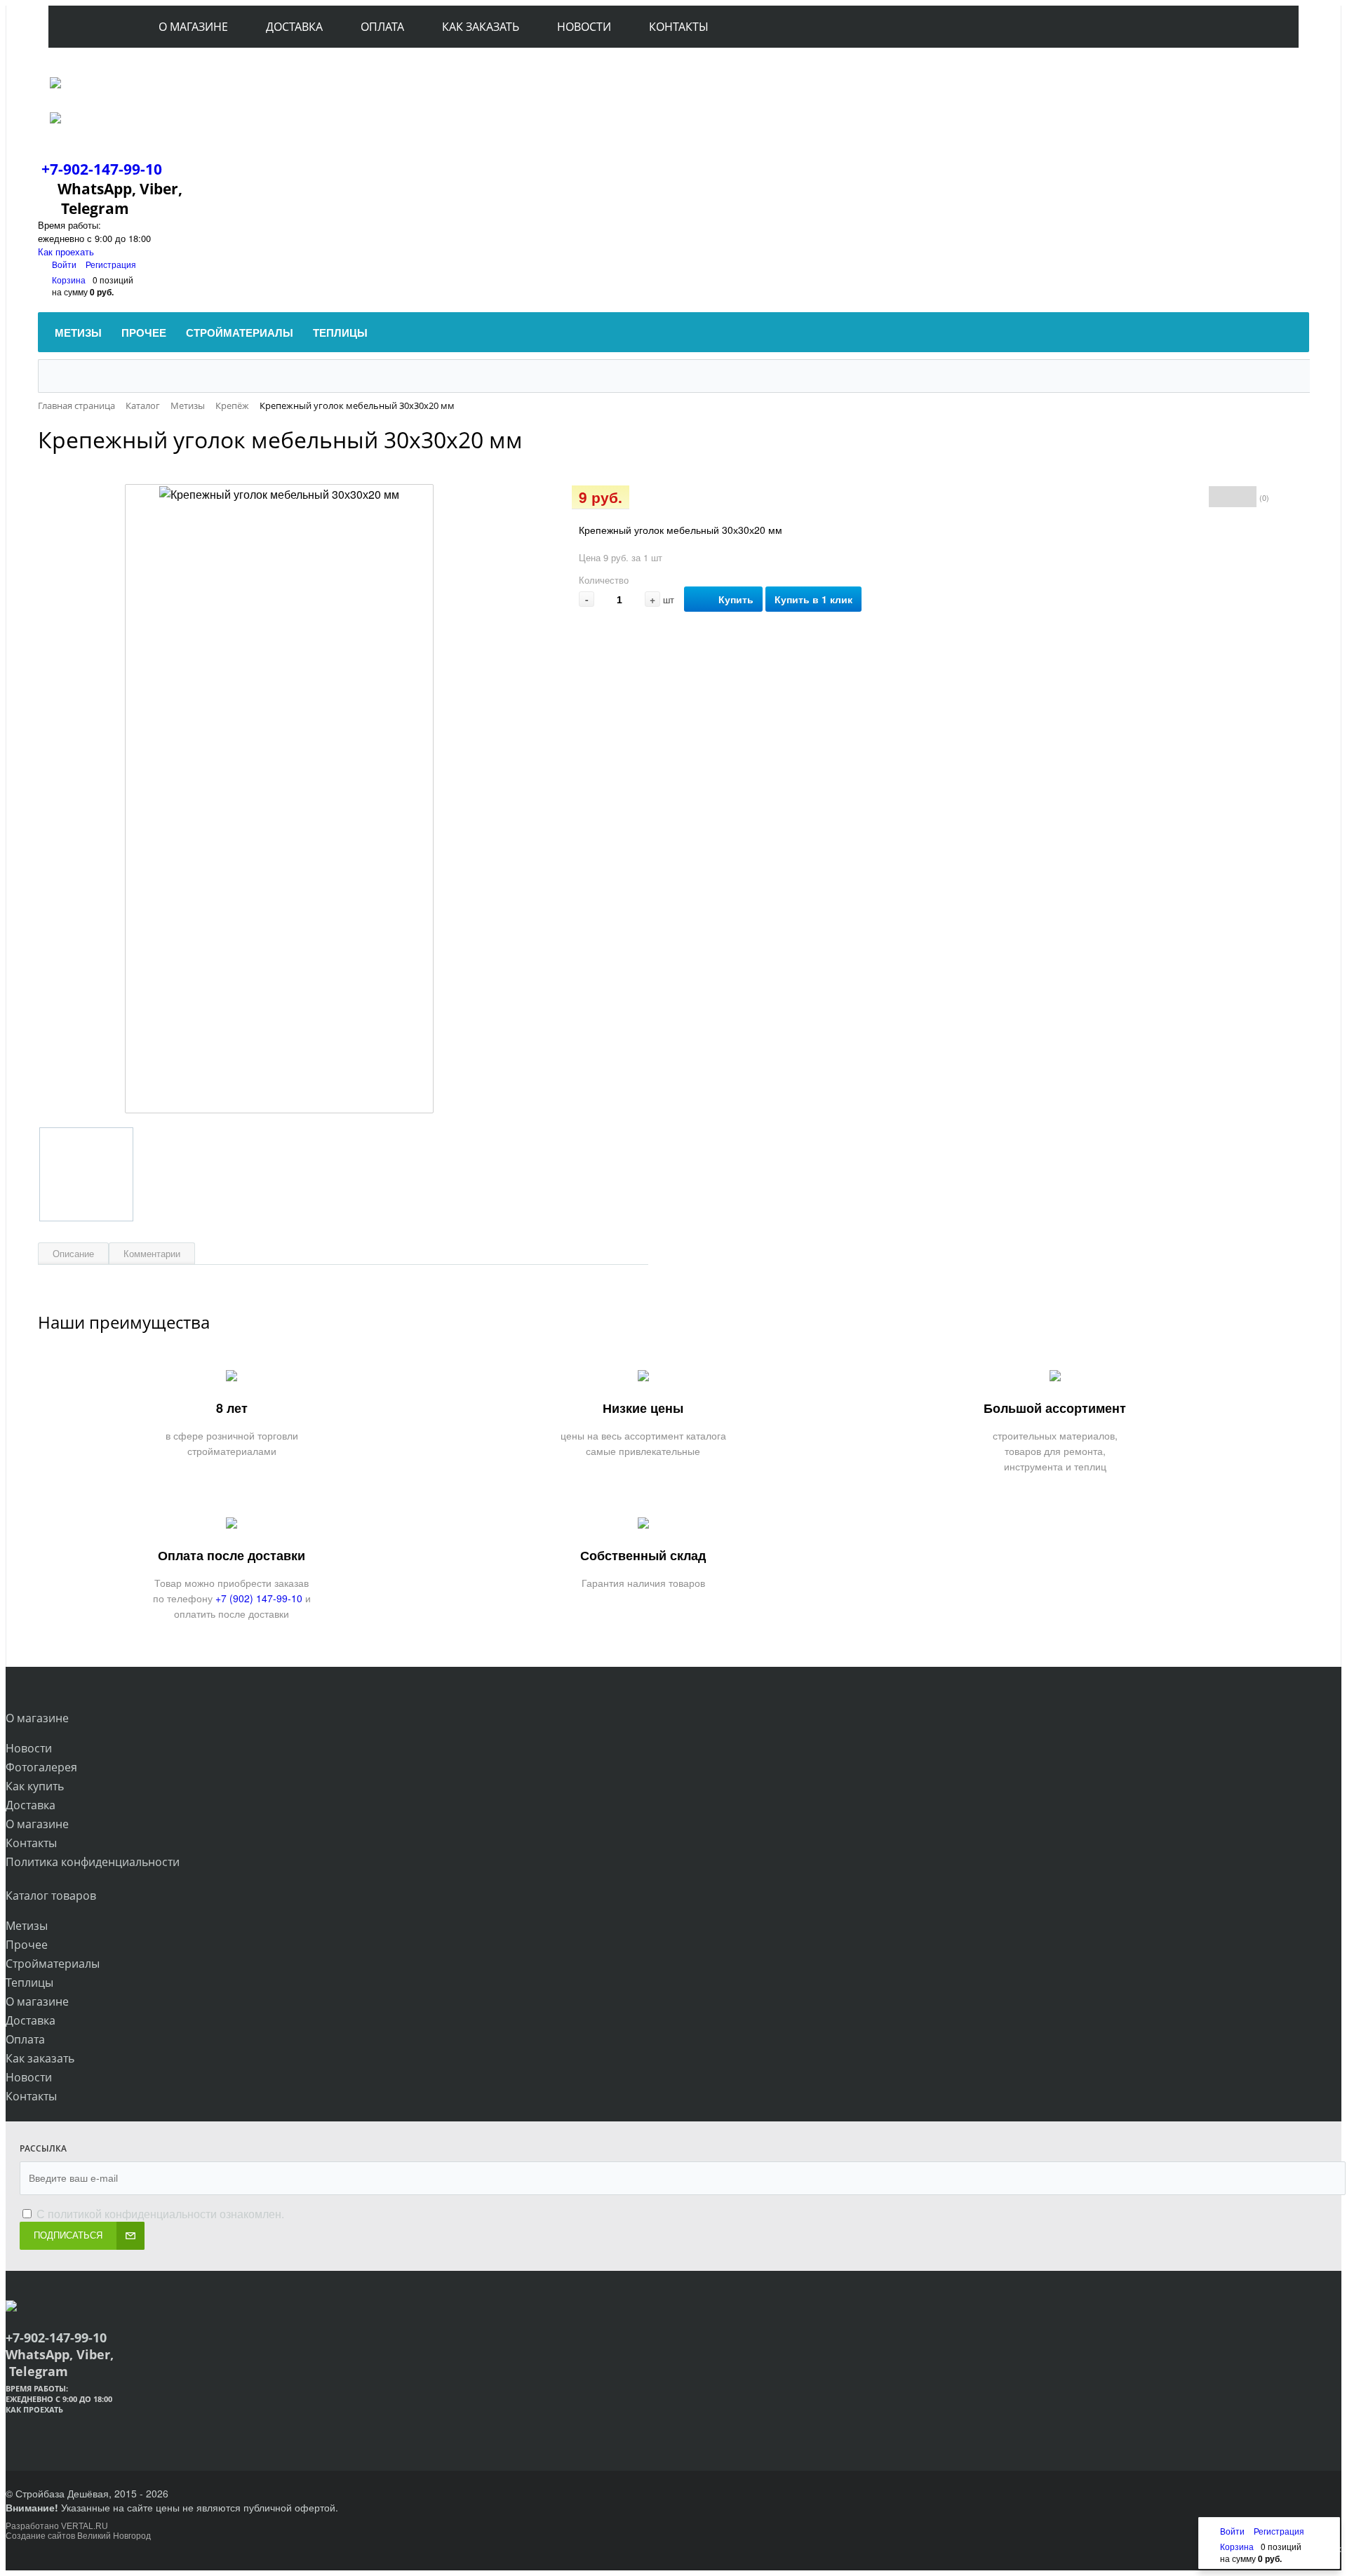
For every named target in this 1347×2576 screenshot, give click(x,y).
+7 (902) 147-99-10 (259, 1598)
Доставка (31, 1805)
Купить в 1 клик (813, 599)
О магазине (37, 1824)
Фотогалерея (41, 1767)
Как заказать (40, 2058)
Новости (29, 1748)
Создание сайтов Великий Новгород (78, 2536)
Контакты (31, 1843)
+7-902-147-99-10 (102, 169)
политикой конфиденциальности (132, 2214)
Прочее (27, 1945)
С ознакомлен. (159, 2214)
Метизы (27, 1926)
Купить (736, 599)
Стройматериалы (53, 1964)
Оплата (25, 2039)
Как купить (35, 1786)
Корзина (69, 280)
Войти (65, 264)
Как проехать (66, 251)
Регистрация (111, 264)
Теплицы (29, 1983)
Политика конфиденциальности (93, 1862)
